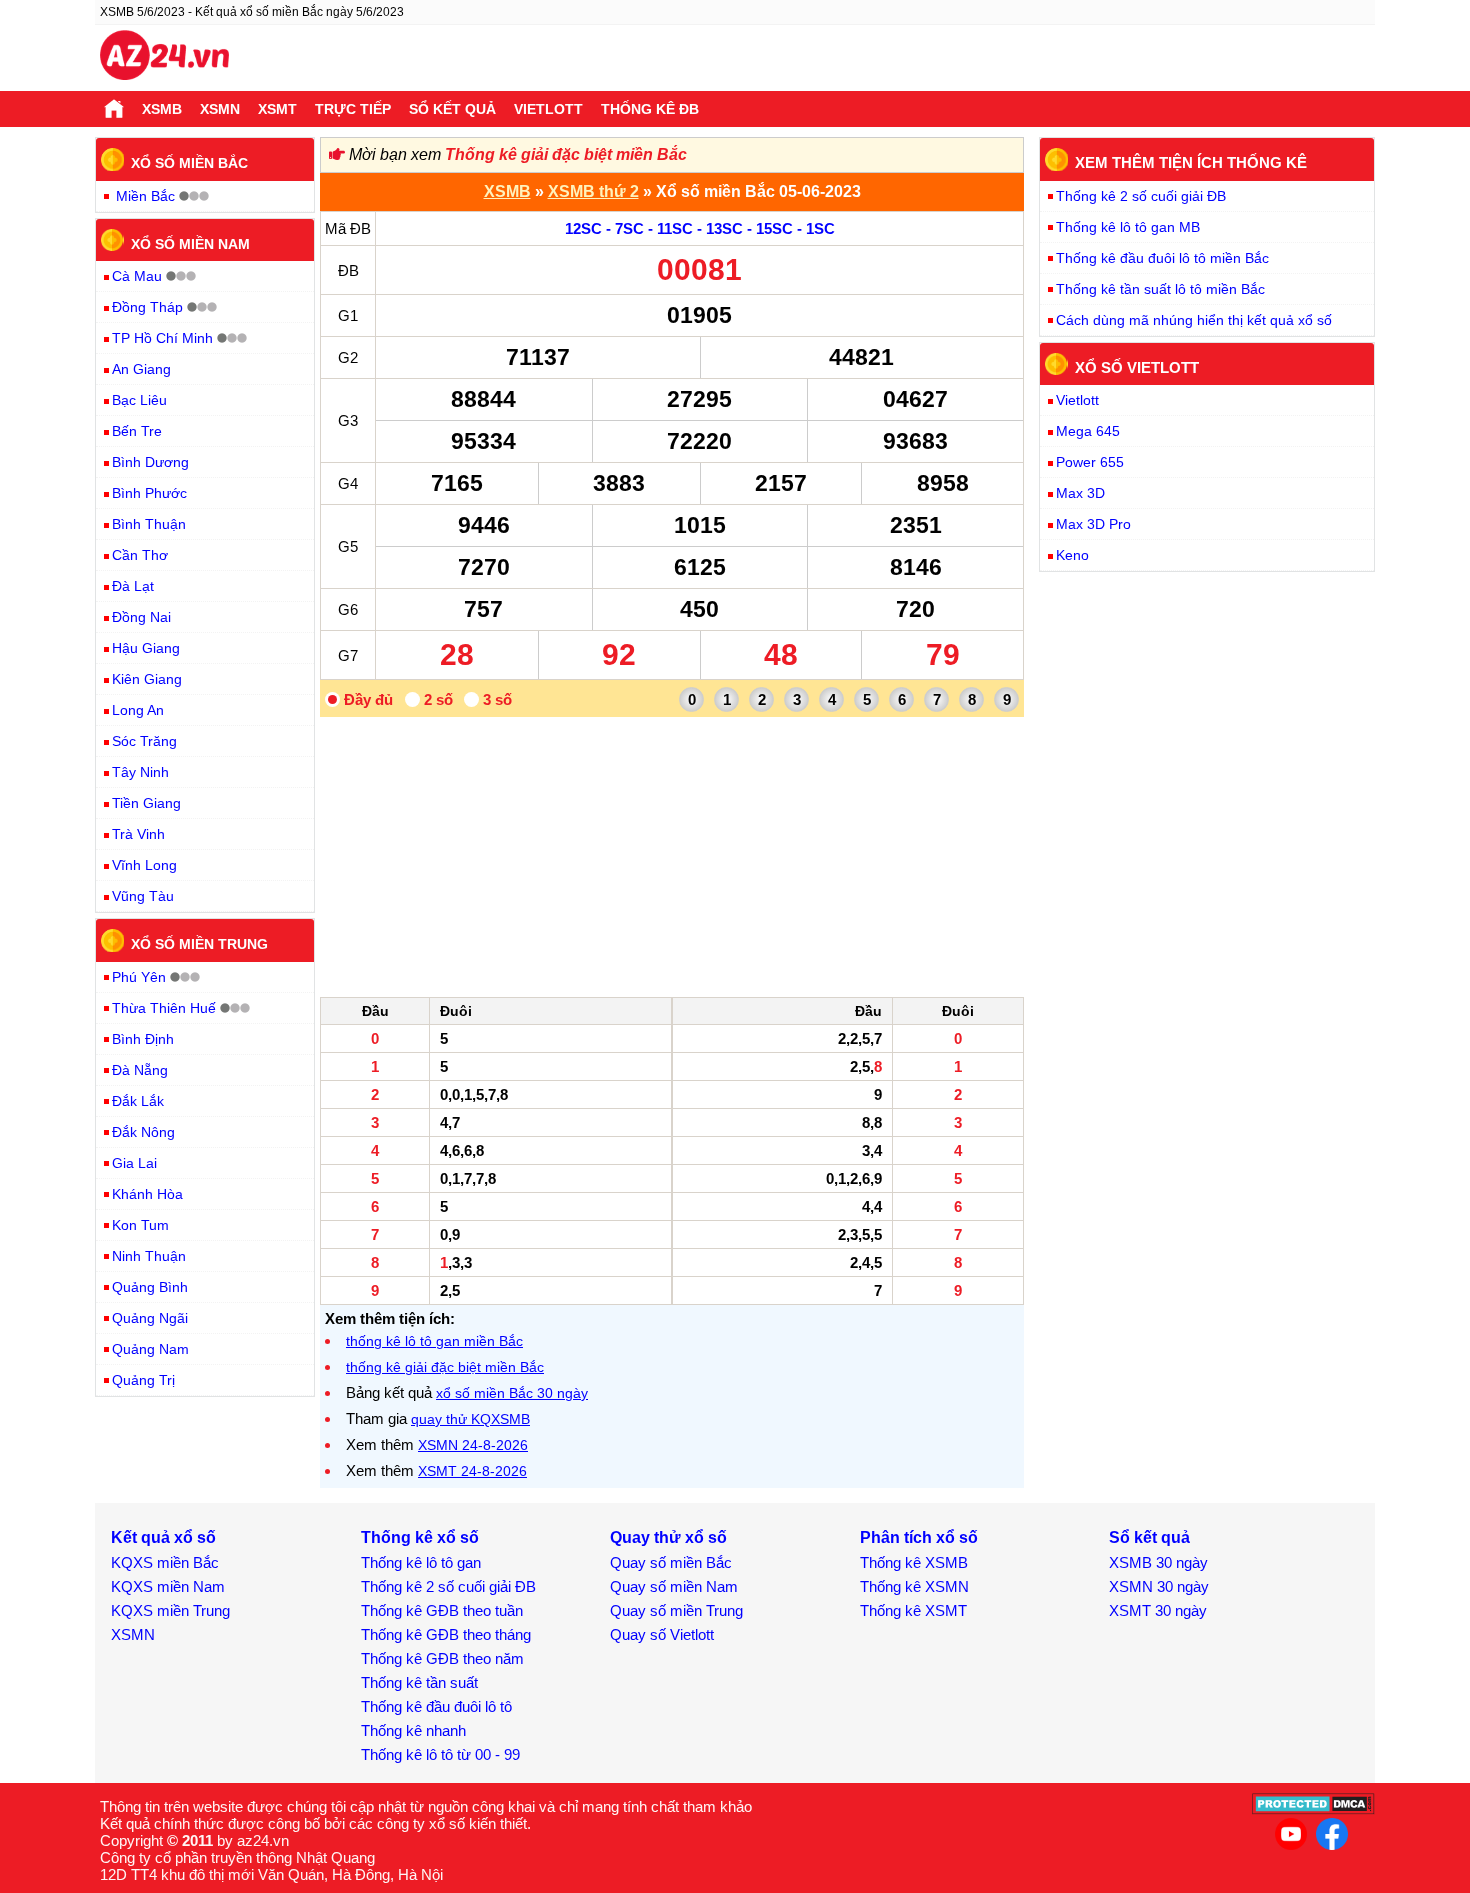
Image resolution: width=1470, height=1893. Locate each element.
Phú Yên (139, 977)
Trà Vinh (138, 834)
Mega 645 (1088, 431)
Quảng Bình (150, 1287)
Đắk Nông (143, 1132)
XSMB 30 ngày (1158, 1562)
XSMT (277, 109)
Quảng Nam (150, 1349)
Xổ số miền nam (190, 243)
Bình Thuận (149, 524)
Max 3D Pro (1093, 524)
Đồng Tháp (147, 307)
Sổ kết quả (452, 109)
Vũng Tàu (143, 896)
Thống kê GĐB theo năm (442, 1658)
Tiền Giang (146, 803)
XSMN (220, 109)
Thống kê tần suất (419, 1682)
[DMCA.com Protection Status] (1313, 1809)
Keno (1072, 555)
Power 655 (1090, 462)
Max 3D (1080, 493)
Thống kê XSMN (914, 1586)
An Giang (141, 369)
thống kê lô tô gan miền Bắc (434, 1341)
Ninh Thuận (149, 1256)
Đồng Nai (141, 617)
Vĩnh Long (144, 865)
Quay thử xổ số (668, 1537)
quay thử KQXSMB (470, 1419)
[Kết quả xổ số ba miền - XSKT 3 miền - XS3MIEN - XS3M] (164, 58)
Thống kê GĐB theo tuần (442, 1610)
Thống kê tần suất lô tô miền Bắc (1160, 289)
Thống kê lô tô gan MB (1128, 227)
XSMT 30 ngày (1158, 1610)
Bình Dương (150, 462)
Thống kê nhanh (413, 1730)
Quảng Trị (143, 1380)
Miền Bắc (145, 196)
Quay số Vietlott (662, 1634)
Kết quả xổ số (163, 1537)
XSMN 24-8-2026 (473, 1445)
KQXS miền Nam (168, 1586)
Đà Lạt (133, 586)
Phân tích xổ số (919, 1537)
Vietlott (548, 109)
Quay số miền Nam (674, 1586)
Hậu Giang (146, 648)
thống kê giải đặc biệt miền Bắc (445, 1367)
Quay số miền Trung (676, 1610)
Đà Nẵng (140, 1070)
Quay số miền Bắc (671, 1562)
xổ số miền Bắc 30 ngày (512, 1393)
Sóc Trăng (144, 741)
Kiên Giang (147, 679)
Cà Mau (137, 276)
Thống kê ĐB (650, 109)
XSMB (162, 109)
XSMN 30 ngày (1159, 1586)
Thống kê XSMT (913, 1610)
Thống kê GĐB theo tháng (446, 1634)
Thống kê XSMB (914, 1562)
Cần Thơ (140, 555)
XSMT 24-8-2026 (472, 1471)
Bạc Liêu (139, 400)
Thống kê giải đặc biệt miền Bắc (566, 154)
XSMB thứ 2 (593, 191)
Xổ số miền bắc (189, 163)
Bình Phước (149, 493)
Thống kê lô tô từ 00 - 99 (440, 1754)
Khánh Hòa (147, 1194)
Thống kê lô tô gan (421, 1562)
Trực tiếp (353, 109)
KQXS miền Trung (170, 1610)
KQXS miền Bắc (165, 1562)
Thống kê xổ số (420, 1537)
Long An (138, 710)
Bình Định (143, 1039)
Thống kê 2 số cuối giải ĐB (1141, 196)
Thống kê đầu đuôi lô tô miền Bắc (1162, 258)
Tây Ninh (140, 772)
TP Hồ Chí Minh (162, 338)
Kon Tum (140, 1225)
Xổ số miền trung (199, 944)
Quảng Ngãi (150, 1318)
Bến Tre (137, 431)
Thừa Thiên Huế (164, 1008)
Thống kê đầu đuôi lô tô (436, 1706)
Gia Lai (134, 1163)
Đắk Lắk (138, 1101)
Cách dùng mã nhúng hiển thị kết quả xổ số (1194, 320)
